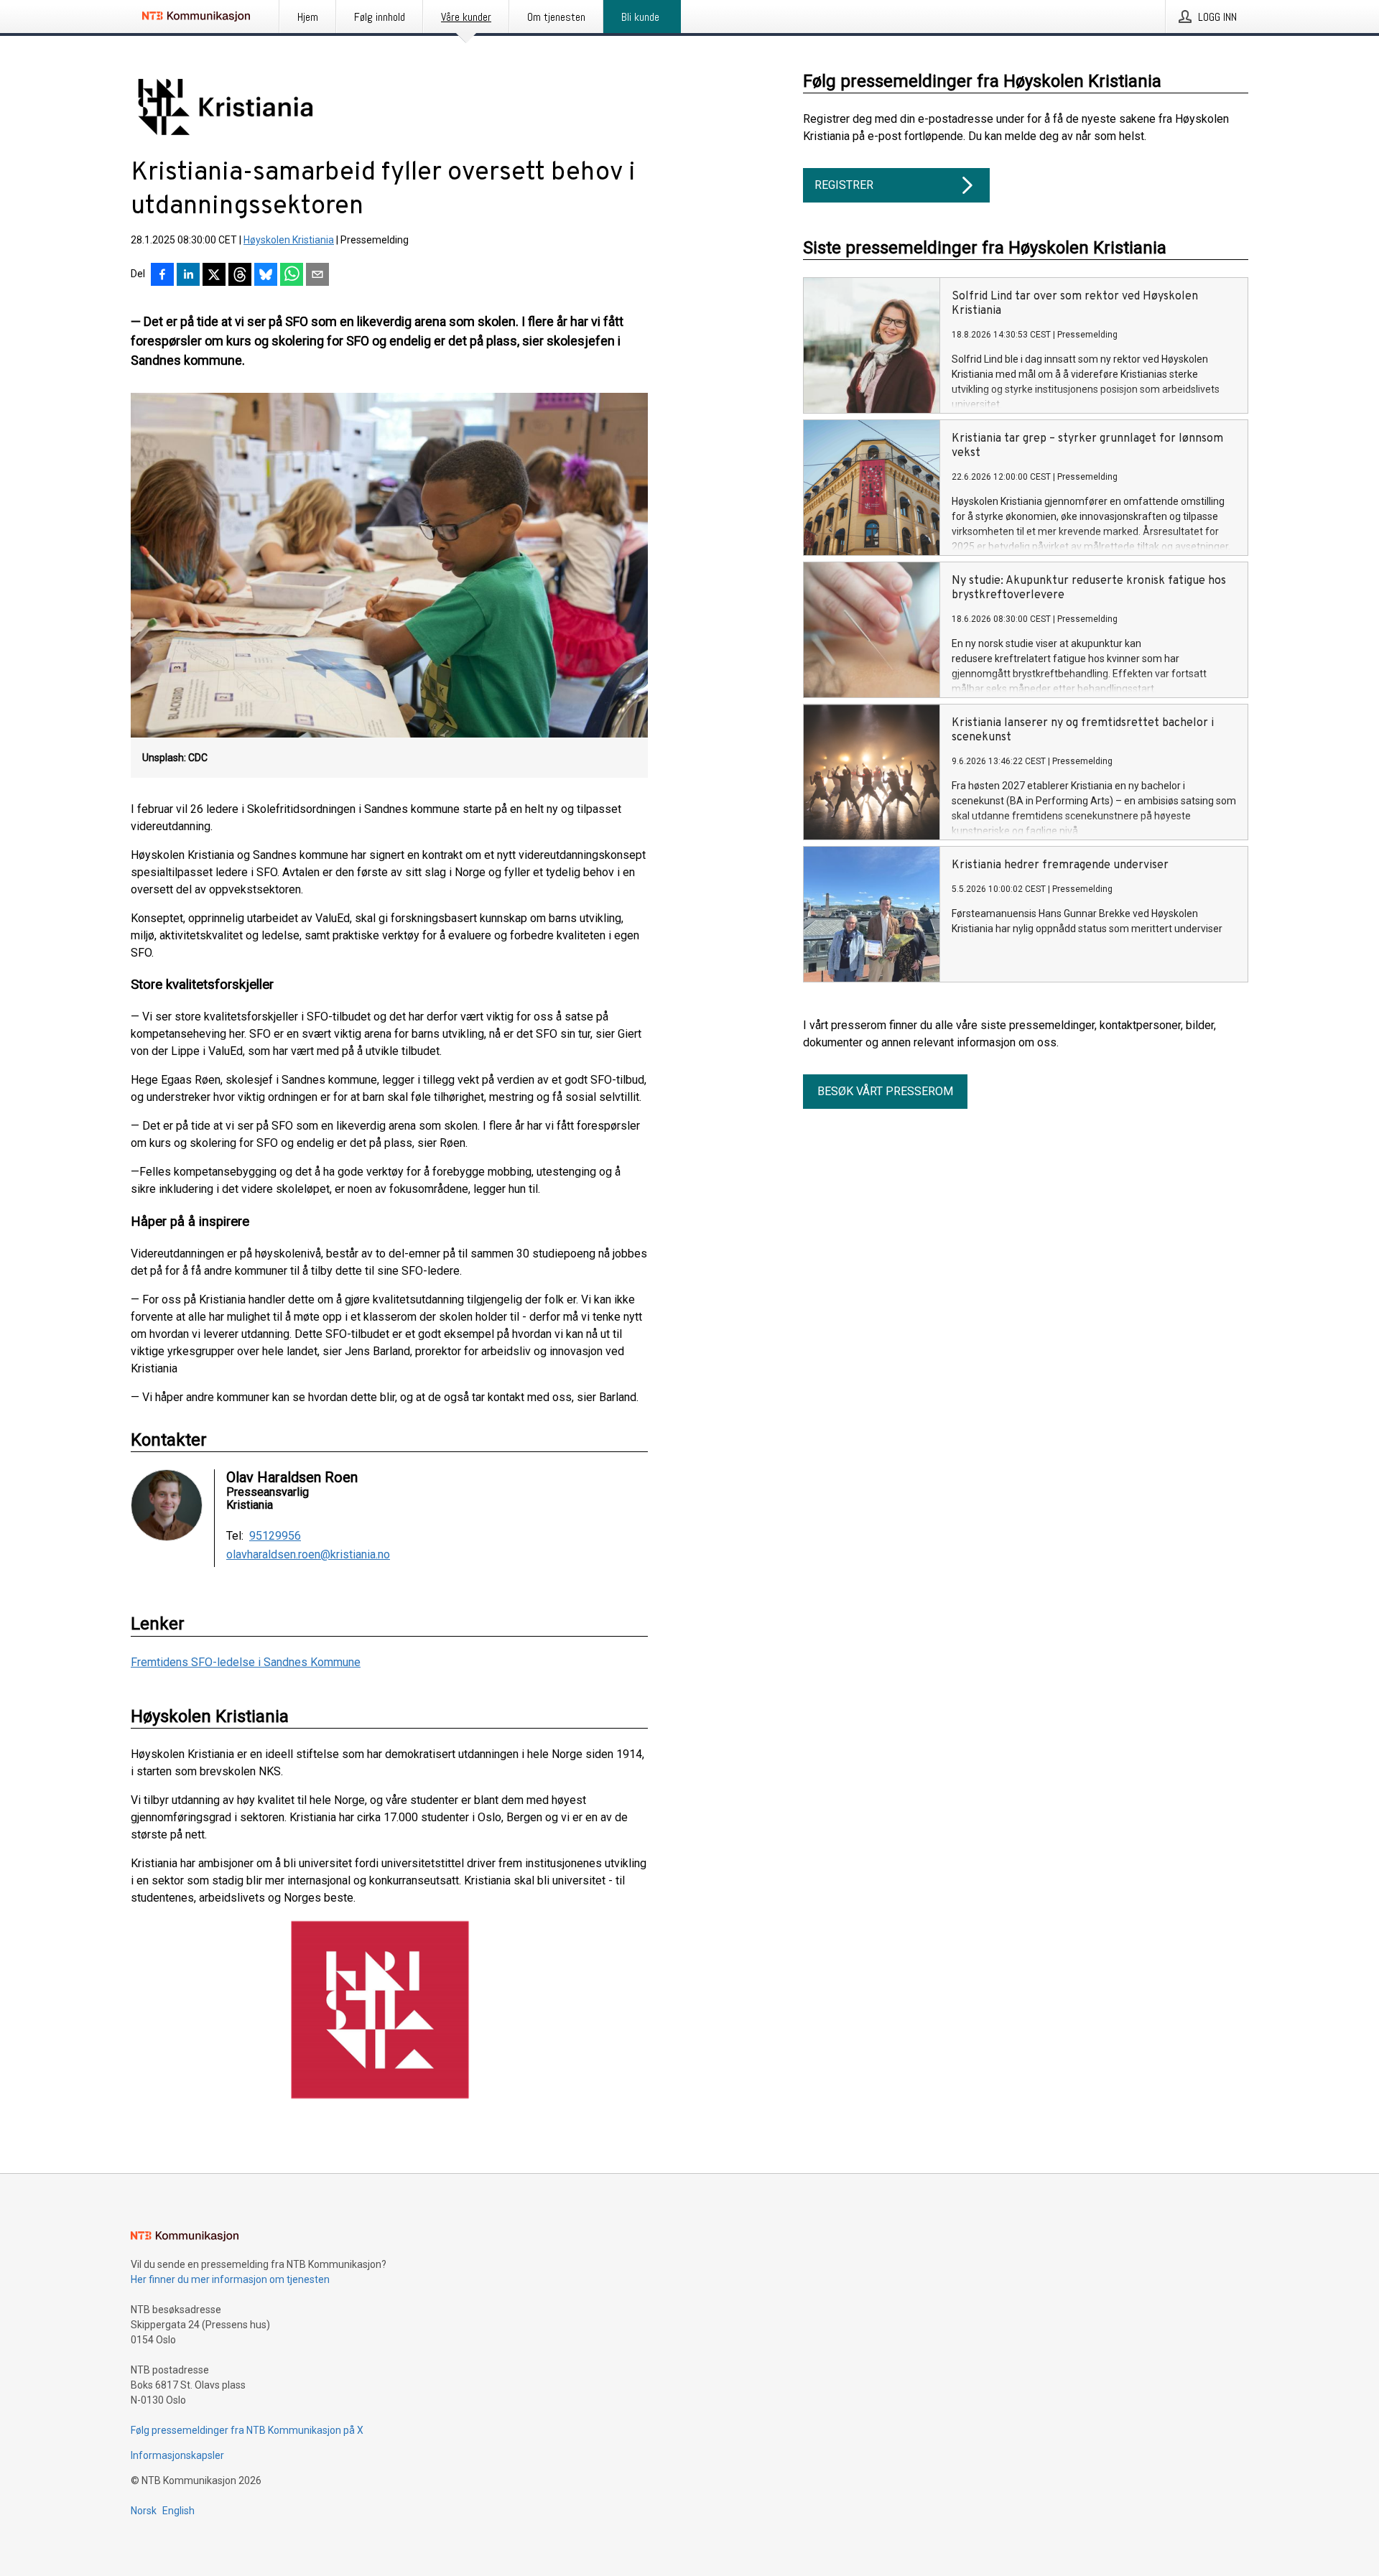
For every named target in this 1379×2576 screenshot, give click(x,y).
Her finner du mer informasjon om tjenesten (230, 2279)
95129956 (275, 1536)
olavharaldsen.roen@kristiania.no (308, 1555)
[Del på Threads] (240, 276)
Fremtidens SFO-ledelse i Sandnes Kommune (246, 1662)
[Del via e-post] (317, 276)
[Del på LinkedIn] (188, 276)
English (178, 2511)
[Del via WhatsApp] (292, 276)
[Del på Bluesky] (266, 276)
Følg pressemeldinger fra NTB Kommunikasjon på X (247, 2430)
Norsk (144, 2511)
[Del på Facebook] (162, 276)
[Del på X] (214, 276)
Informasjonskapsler (177, 2455)
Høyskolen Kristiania (289, 240)
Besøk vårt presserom (885, 1091)
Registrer (844, 185)
